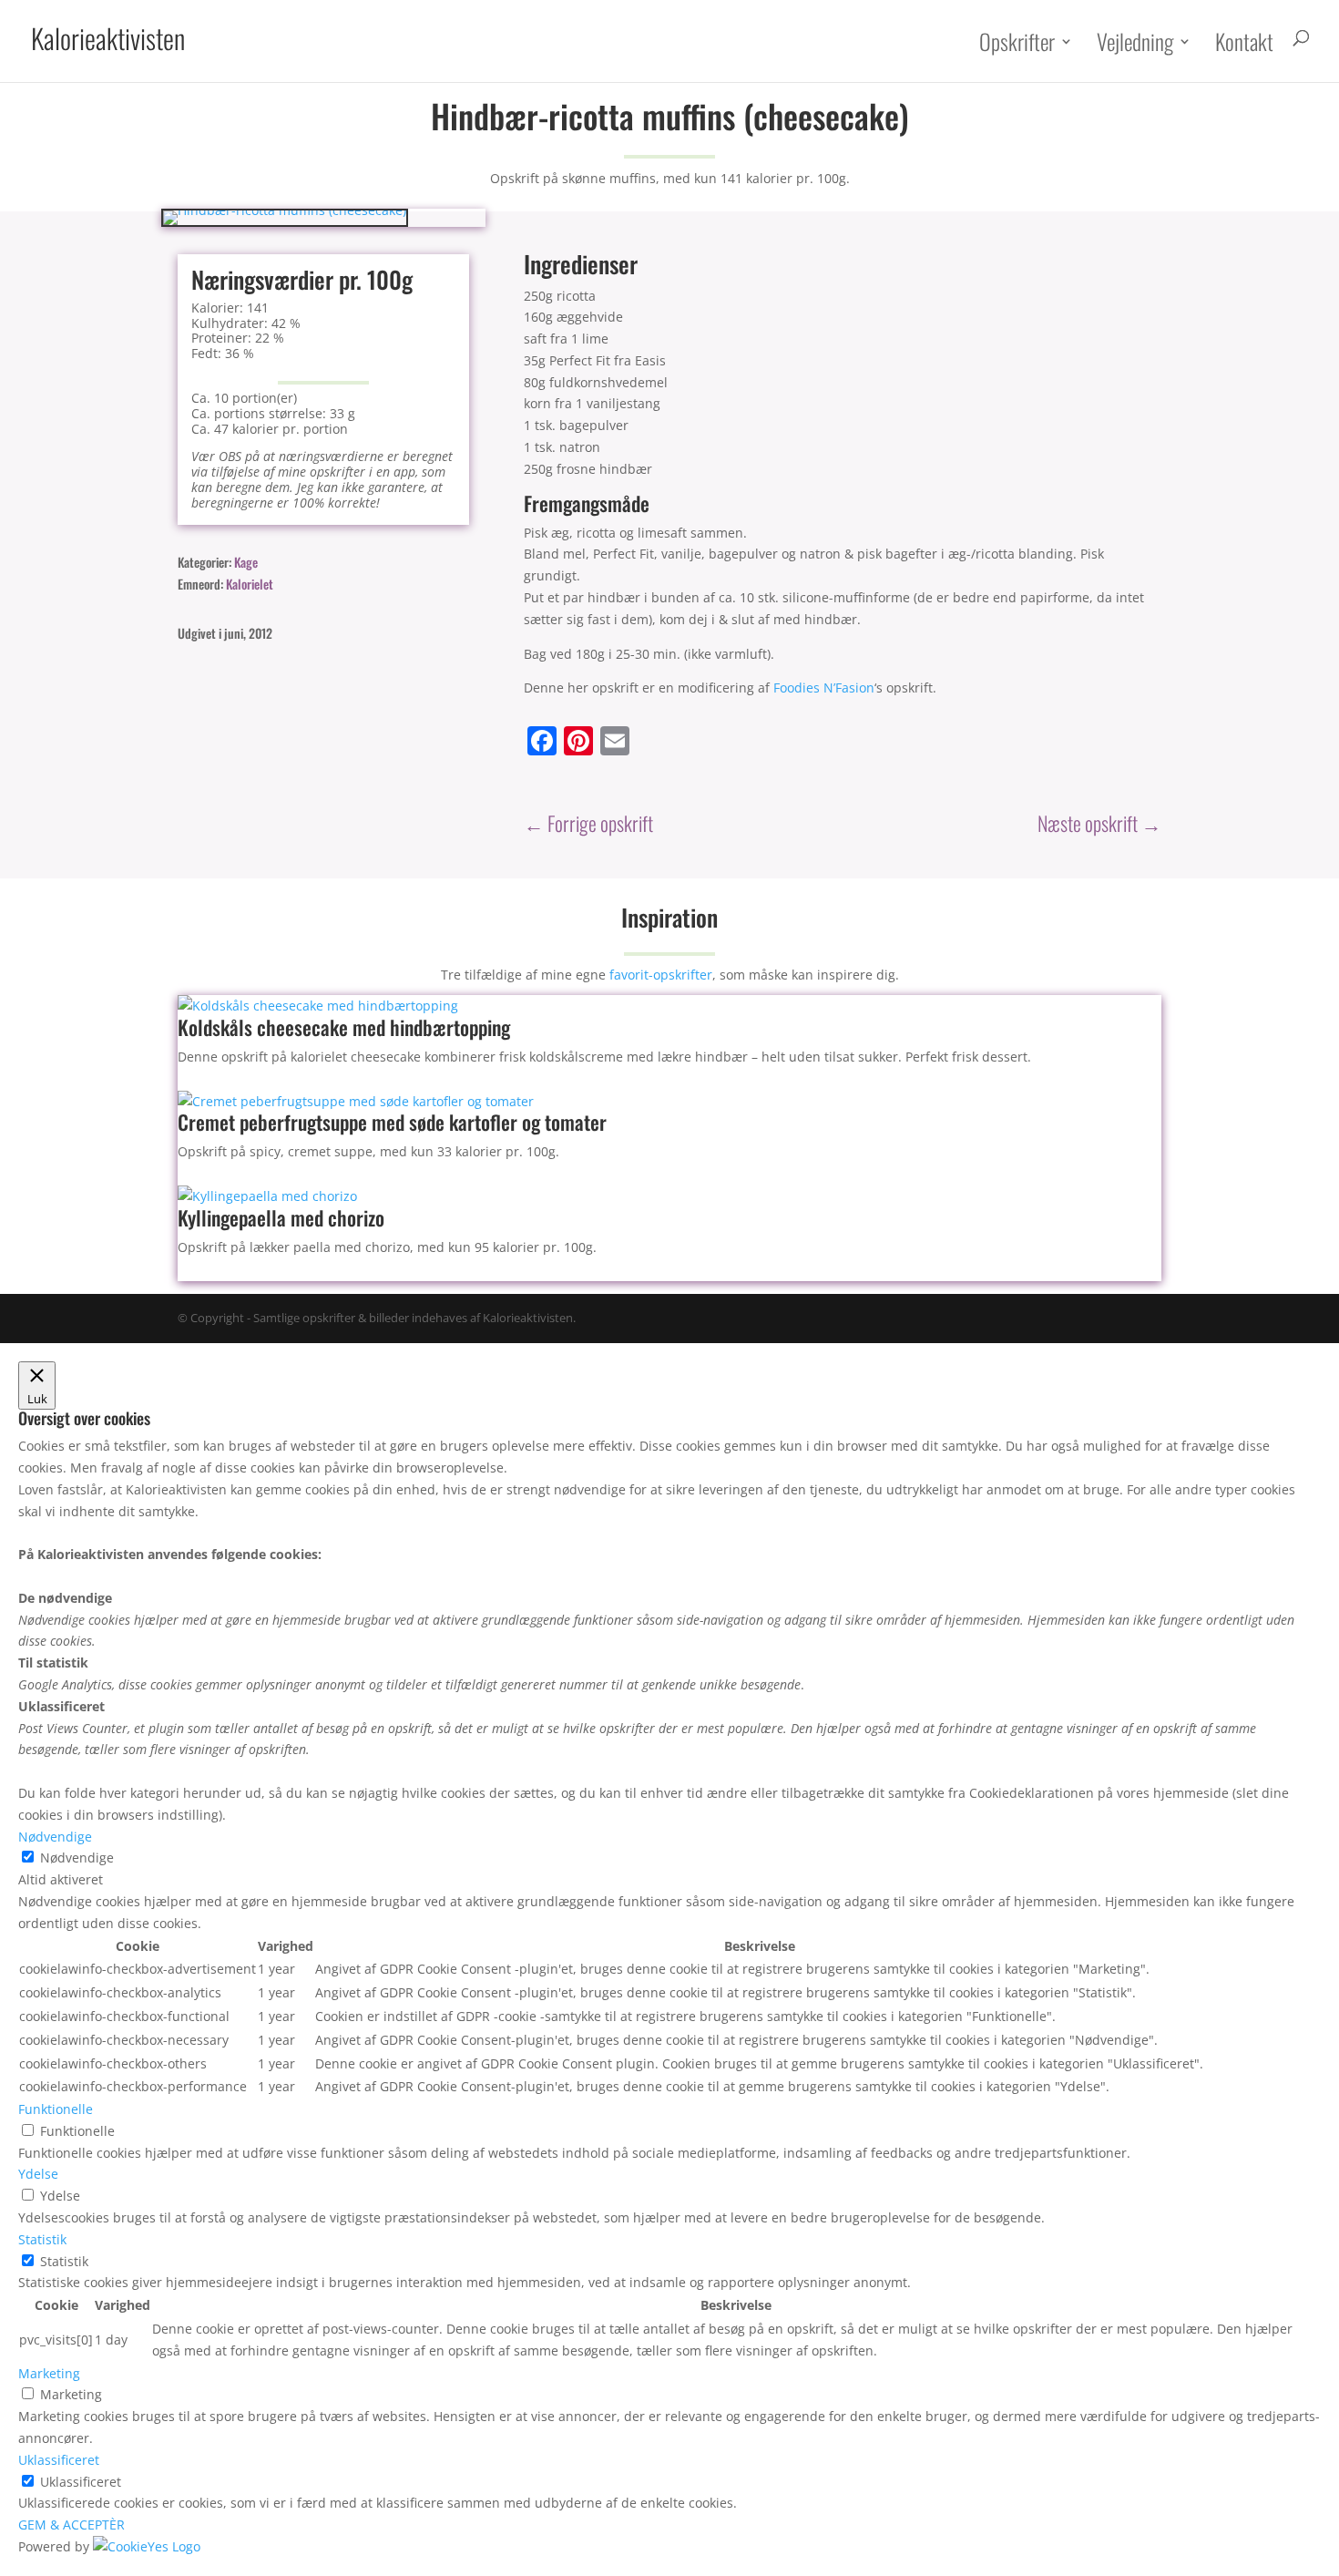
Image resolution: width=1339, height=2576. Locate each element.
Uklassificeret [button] (59, 2460)
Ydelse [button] (38, 2174)
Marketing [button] (49, 2373)
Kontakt (1244, 44)
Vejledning (1135, 44)
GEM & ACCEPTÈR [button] (72, 2525)
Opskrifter (1017, 44)
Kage (246, 562)
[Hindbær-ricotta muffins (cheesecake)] (285, 210)
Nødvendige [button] (55, 1837)
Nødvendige (77, 1858)
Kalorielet (250, 584)
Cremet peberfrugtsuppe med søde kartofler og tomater (392, 1122)
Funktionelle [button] (56, 2109)
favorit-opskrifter (661, 975)
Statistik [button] (42, 2239)
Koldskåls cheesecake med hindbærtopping (344, 1027)
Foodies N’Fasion (824, 688)
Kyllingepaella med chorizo (281, 1217)
